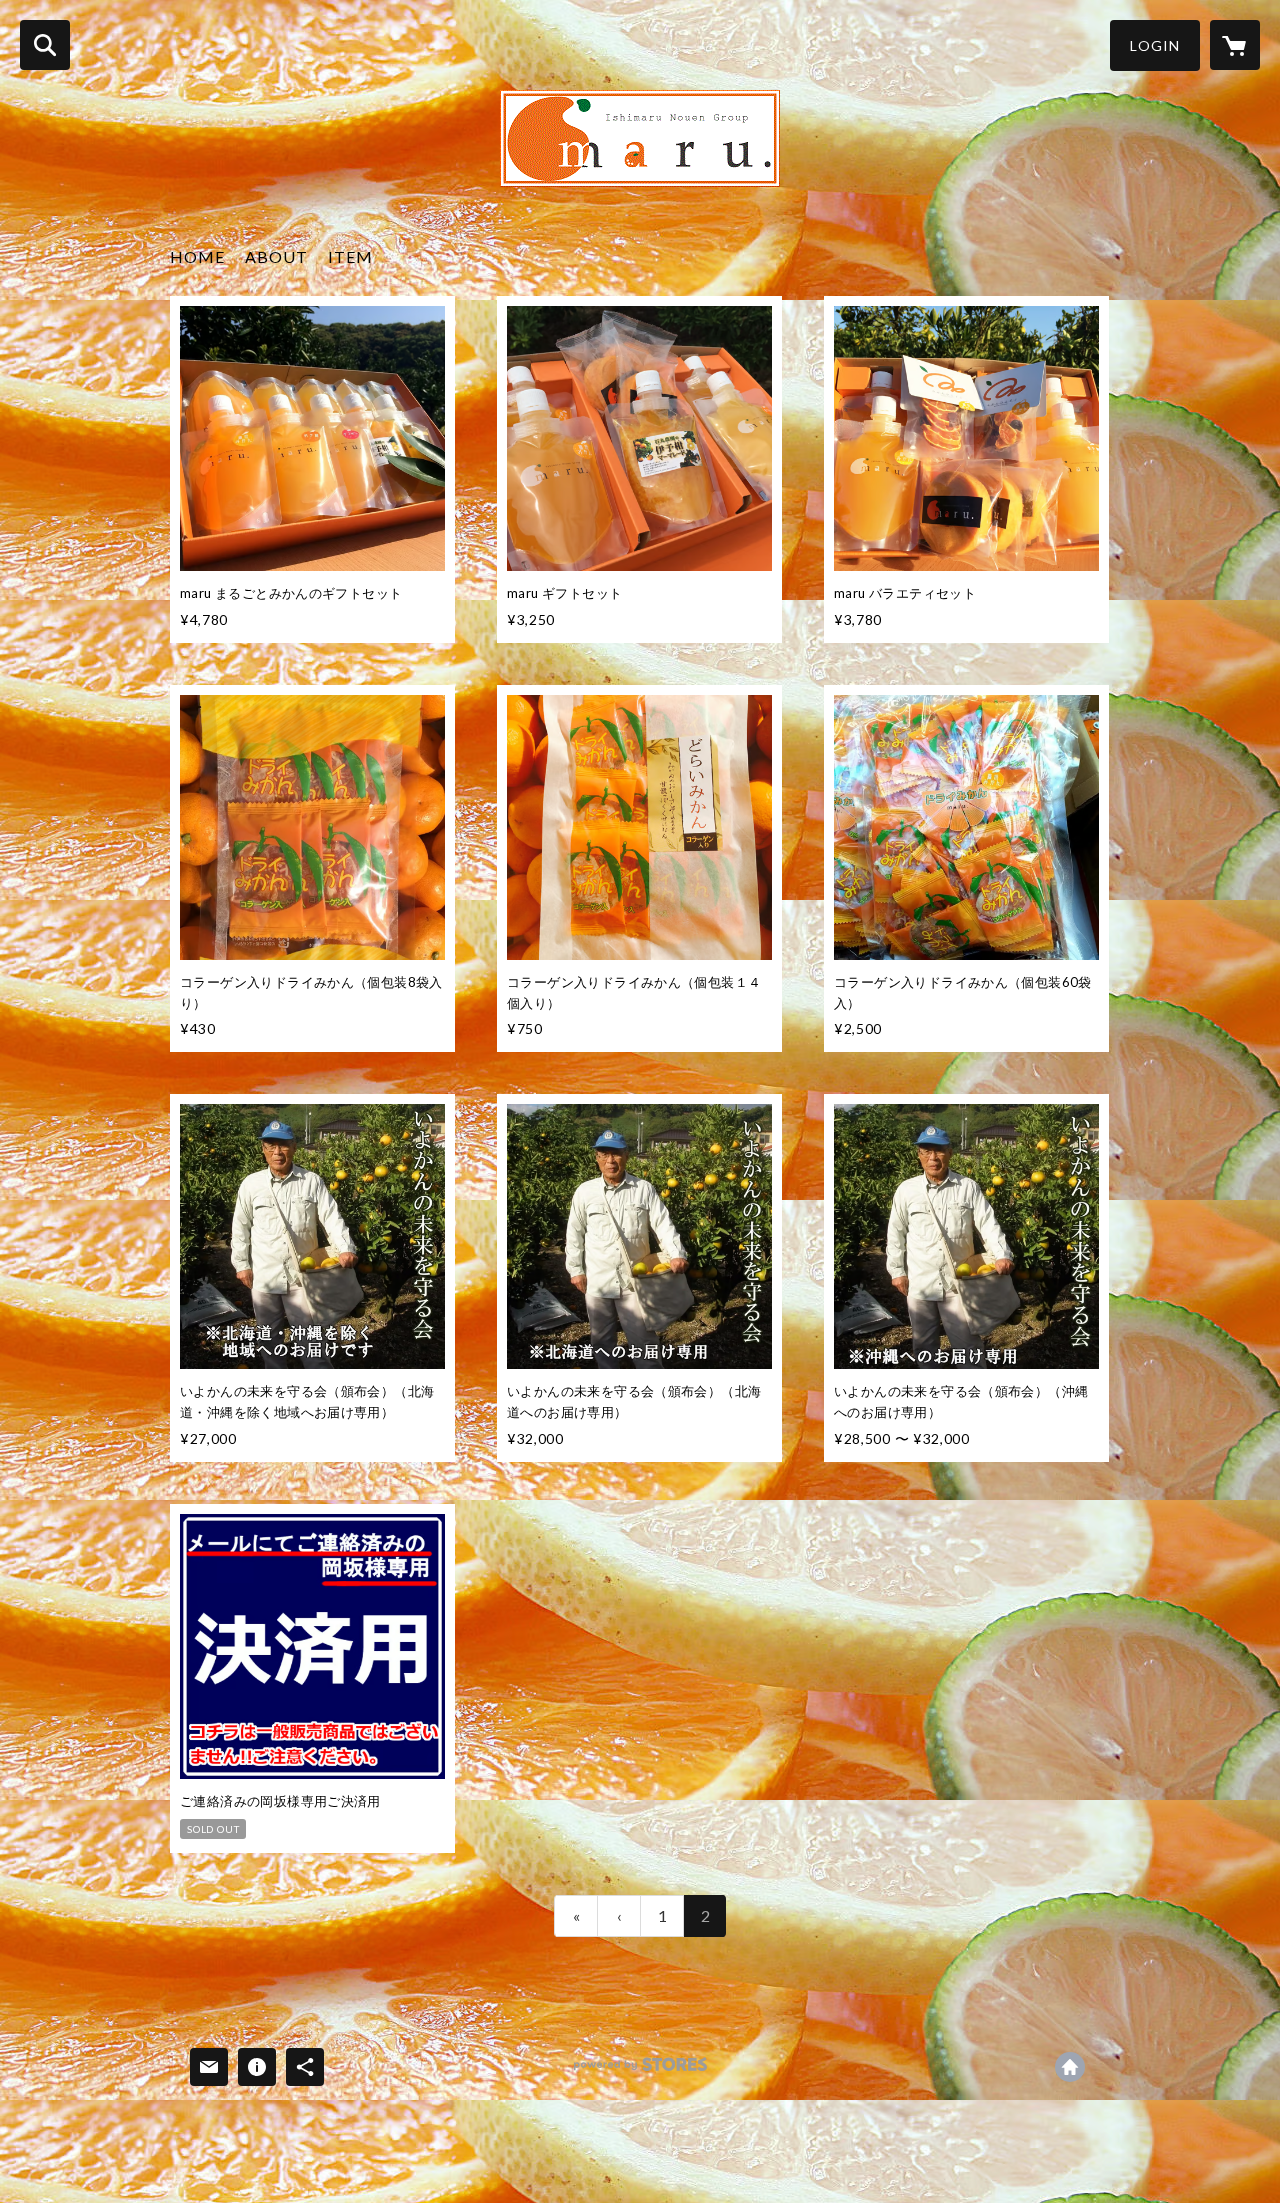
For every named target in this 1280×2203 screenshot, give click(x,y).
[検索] (45, 45)
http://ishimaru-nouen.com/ (1070, 2067)
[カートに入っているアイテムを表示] (1235, 45)
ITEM (350, 256)
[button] (1155, 45)
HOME (197, 256)
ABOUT (276, 256)
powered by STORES (640, 2071)
